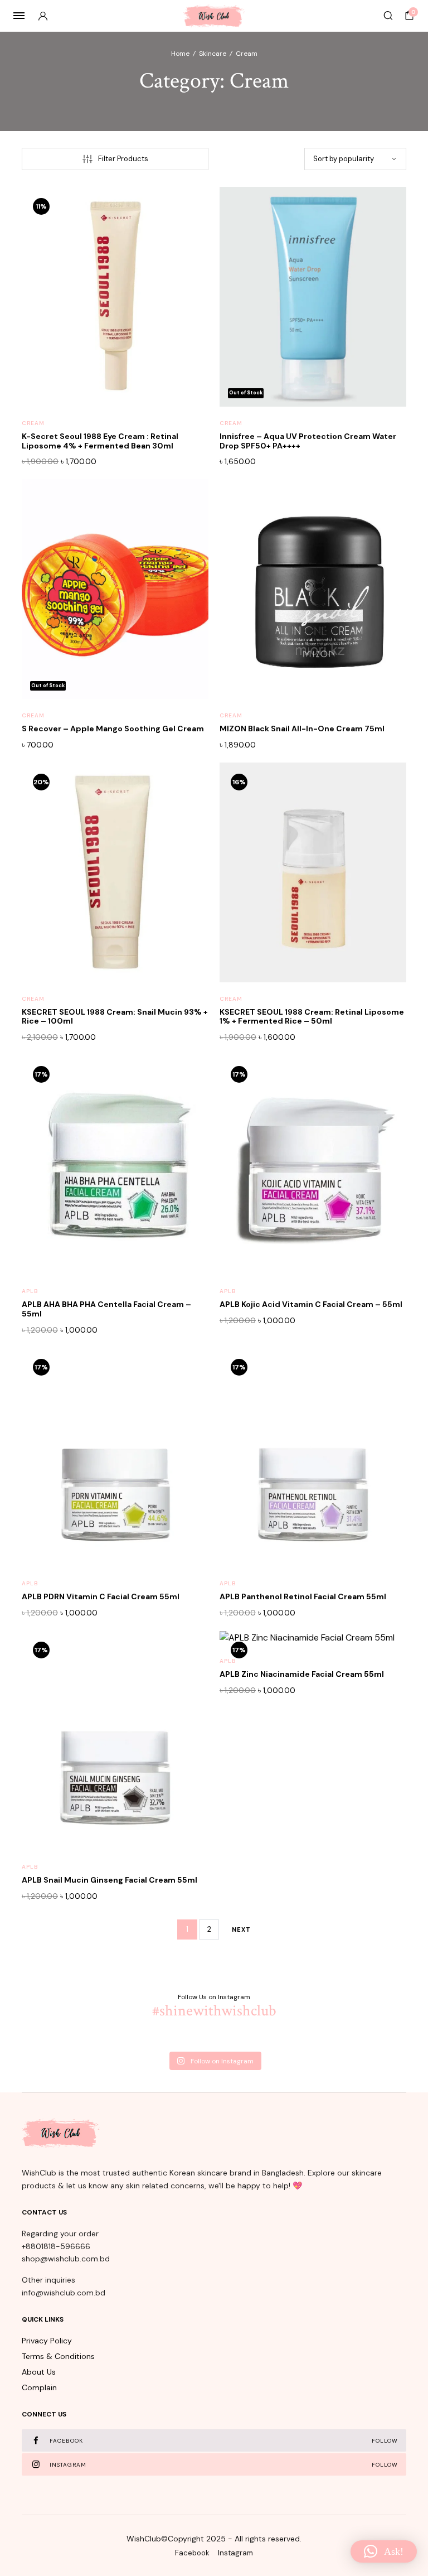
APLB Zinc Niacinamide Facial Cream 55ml (302, 1674)
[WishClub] (214, 16)
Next (241, 1929)
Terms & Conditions (58, 2356)
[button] (187, 231)
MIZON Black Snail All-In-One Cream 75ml (302, 729)
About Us (39, 2372)
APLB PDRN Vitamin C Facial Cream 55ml (101, 1596)
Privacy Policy (47, 2341)
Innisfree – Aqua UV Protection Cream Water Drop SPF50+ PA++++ (308, 441)
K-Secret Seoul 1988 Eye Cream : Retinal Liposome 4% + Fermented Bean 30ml (100, 441)
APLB (30, 1291)
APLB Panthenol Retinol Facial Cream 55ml (303, 1596)
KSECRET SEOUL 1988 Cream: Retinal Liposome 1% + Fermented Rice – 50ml (312, 1017)
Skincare (213, 54)
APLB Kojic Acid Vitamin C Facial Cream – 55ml (311, 1304)
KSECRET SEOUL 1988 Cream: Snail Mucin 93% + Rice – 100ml (115, 1017)
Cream (33, 423)
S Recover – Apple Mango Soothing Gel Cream (113, 729)
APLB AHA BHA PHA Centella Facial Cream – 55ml (106, 1309)
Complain (39, 2387)
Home (180, 54)
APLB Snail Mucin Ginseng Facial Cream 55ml (110, 1880)
